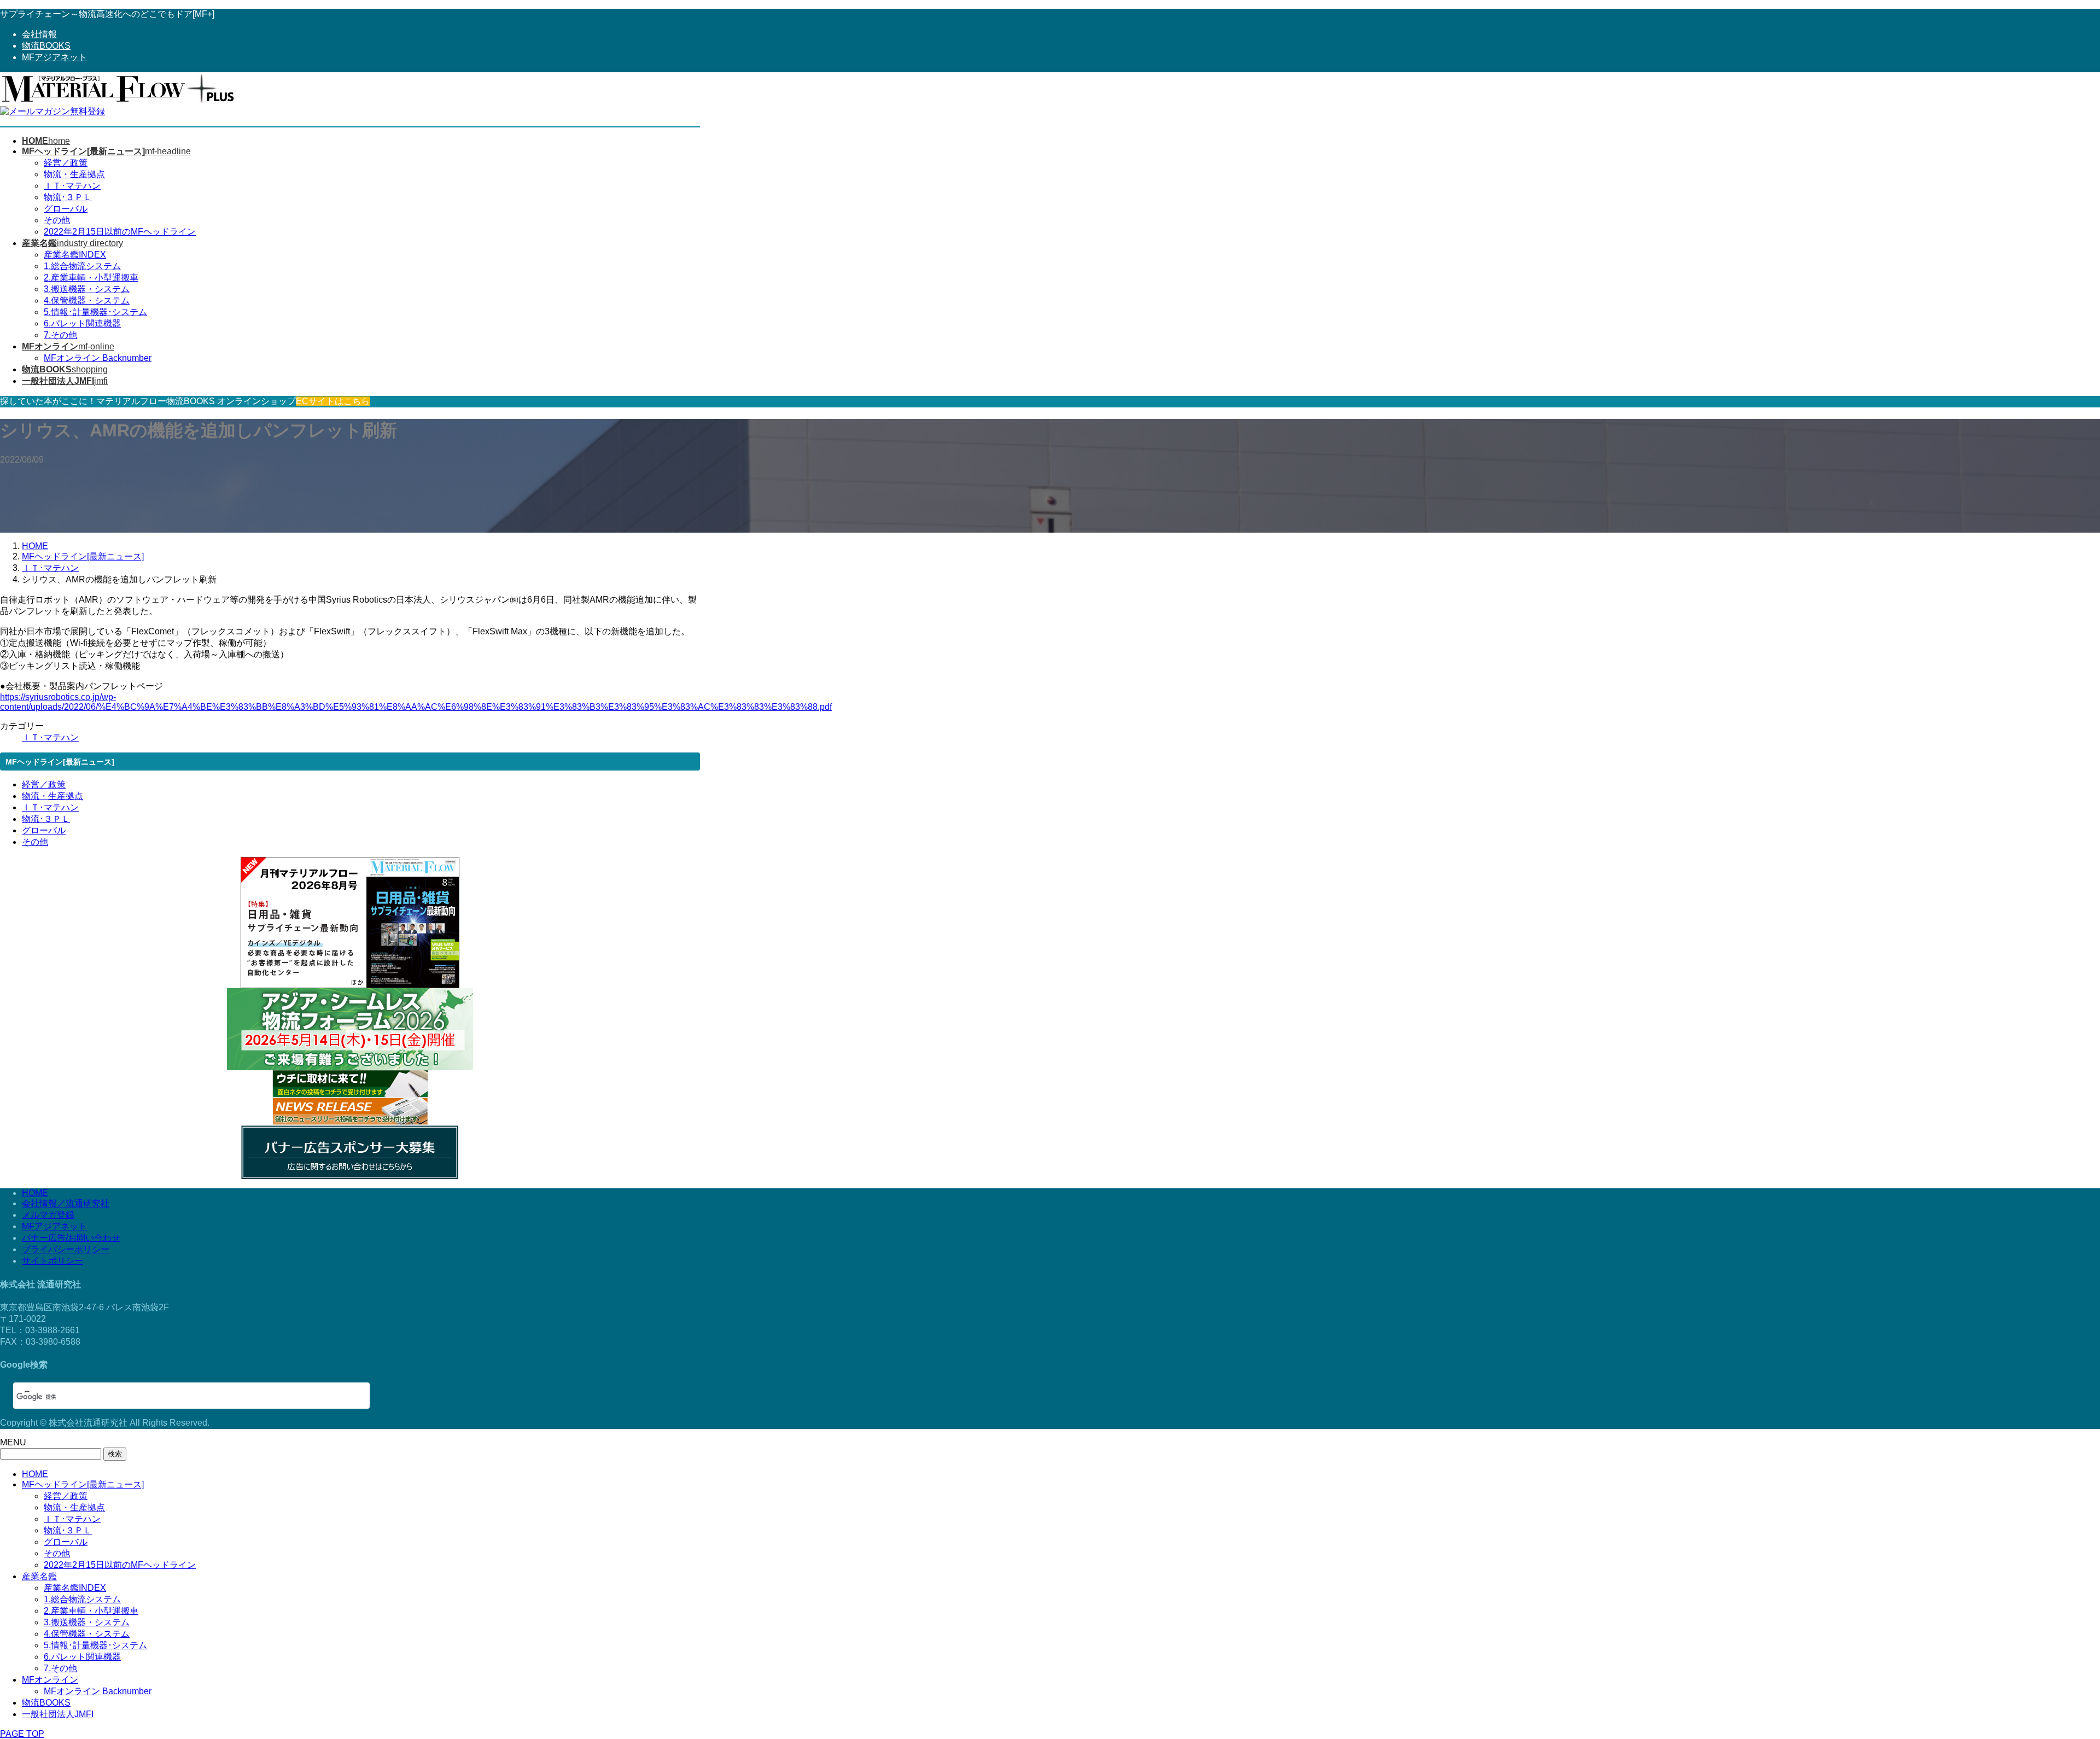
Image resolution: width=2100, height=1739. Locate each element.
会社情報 (39, 34)
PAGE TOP (22, 1734)
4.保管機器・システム (87, 300)
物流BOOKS (46, 46)
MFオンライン (50, 1680)
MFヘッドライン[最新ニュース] (83, 1484)
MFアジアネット (54, 57)
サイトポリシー (52, 1261)
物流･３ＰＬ (68, 197)
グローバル (66, 209)
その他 (57, 220)
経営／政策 (66, 163)
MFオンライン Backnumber (98, 358)
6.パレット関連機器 (82, 323)
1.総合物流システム (82, 266)
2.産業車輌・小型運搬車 (91, 278)
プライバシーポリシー (66, 1249)
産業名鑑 (39, 1576)
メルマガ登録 (48, 1215)
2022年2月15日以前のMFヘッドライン (120, 232)
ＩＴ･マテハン (72, 186)
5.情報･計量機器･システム (95, 312)
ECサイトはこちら (333, 401)
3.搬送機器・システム (87, 289)
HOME (35, 1193)
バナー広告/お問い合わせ (71, 1238)
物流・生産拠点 (74, 174)
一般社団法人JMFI (58, 1714)
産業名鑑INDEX (75, 255)
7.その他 (60, 335)
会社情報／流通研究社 (66, 1203)
